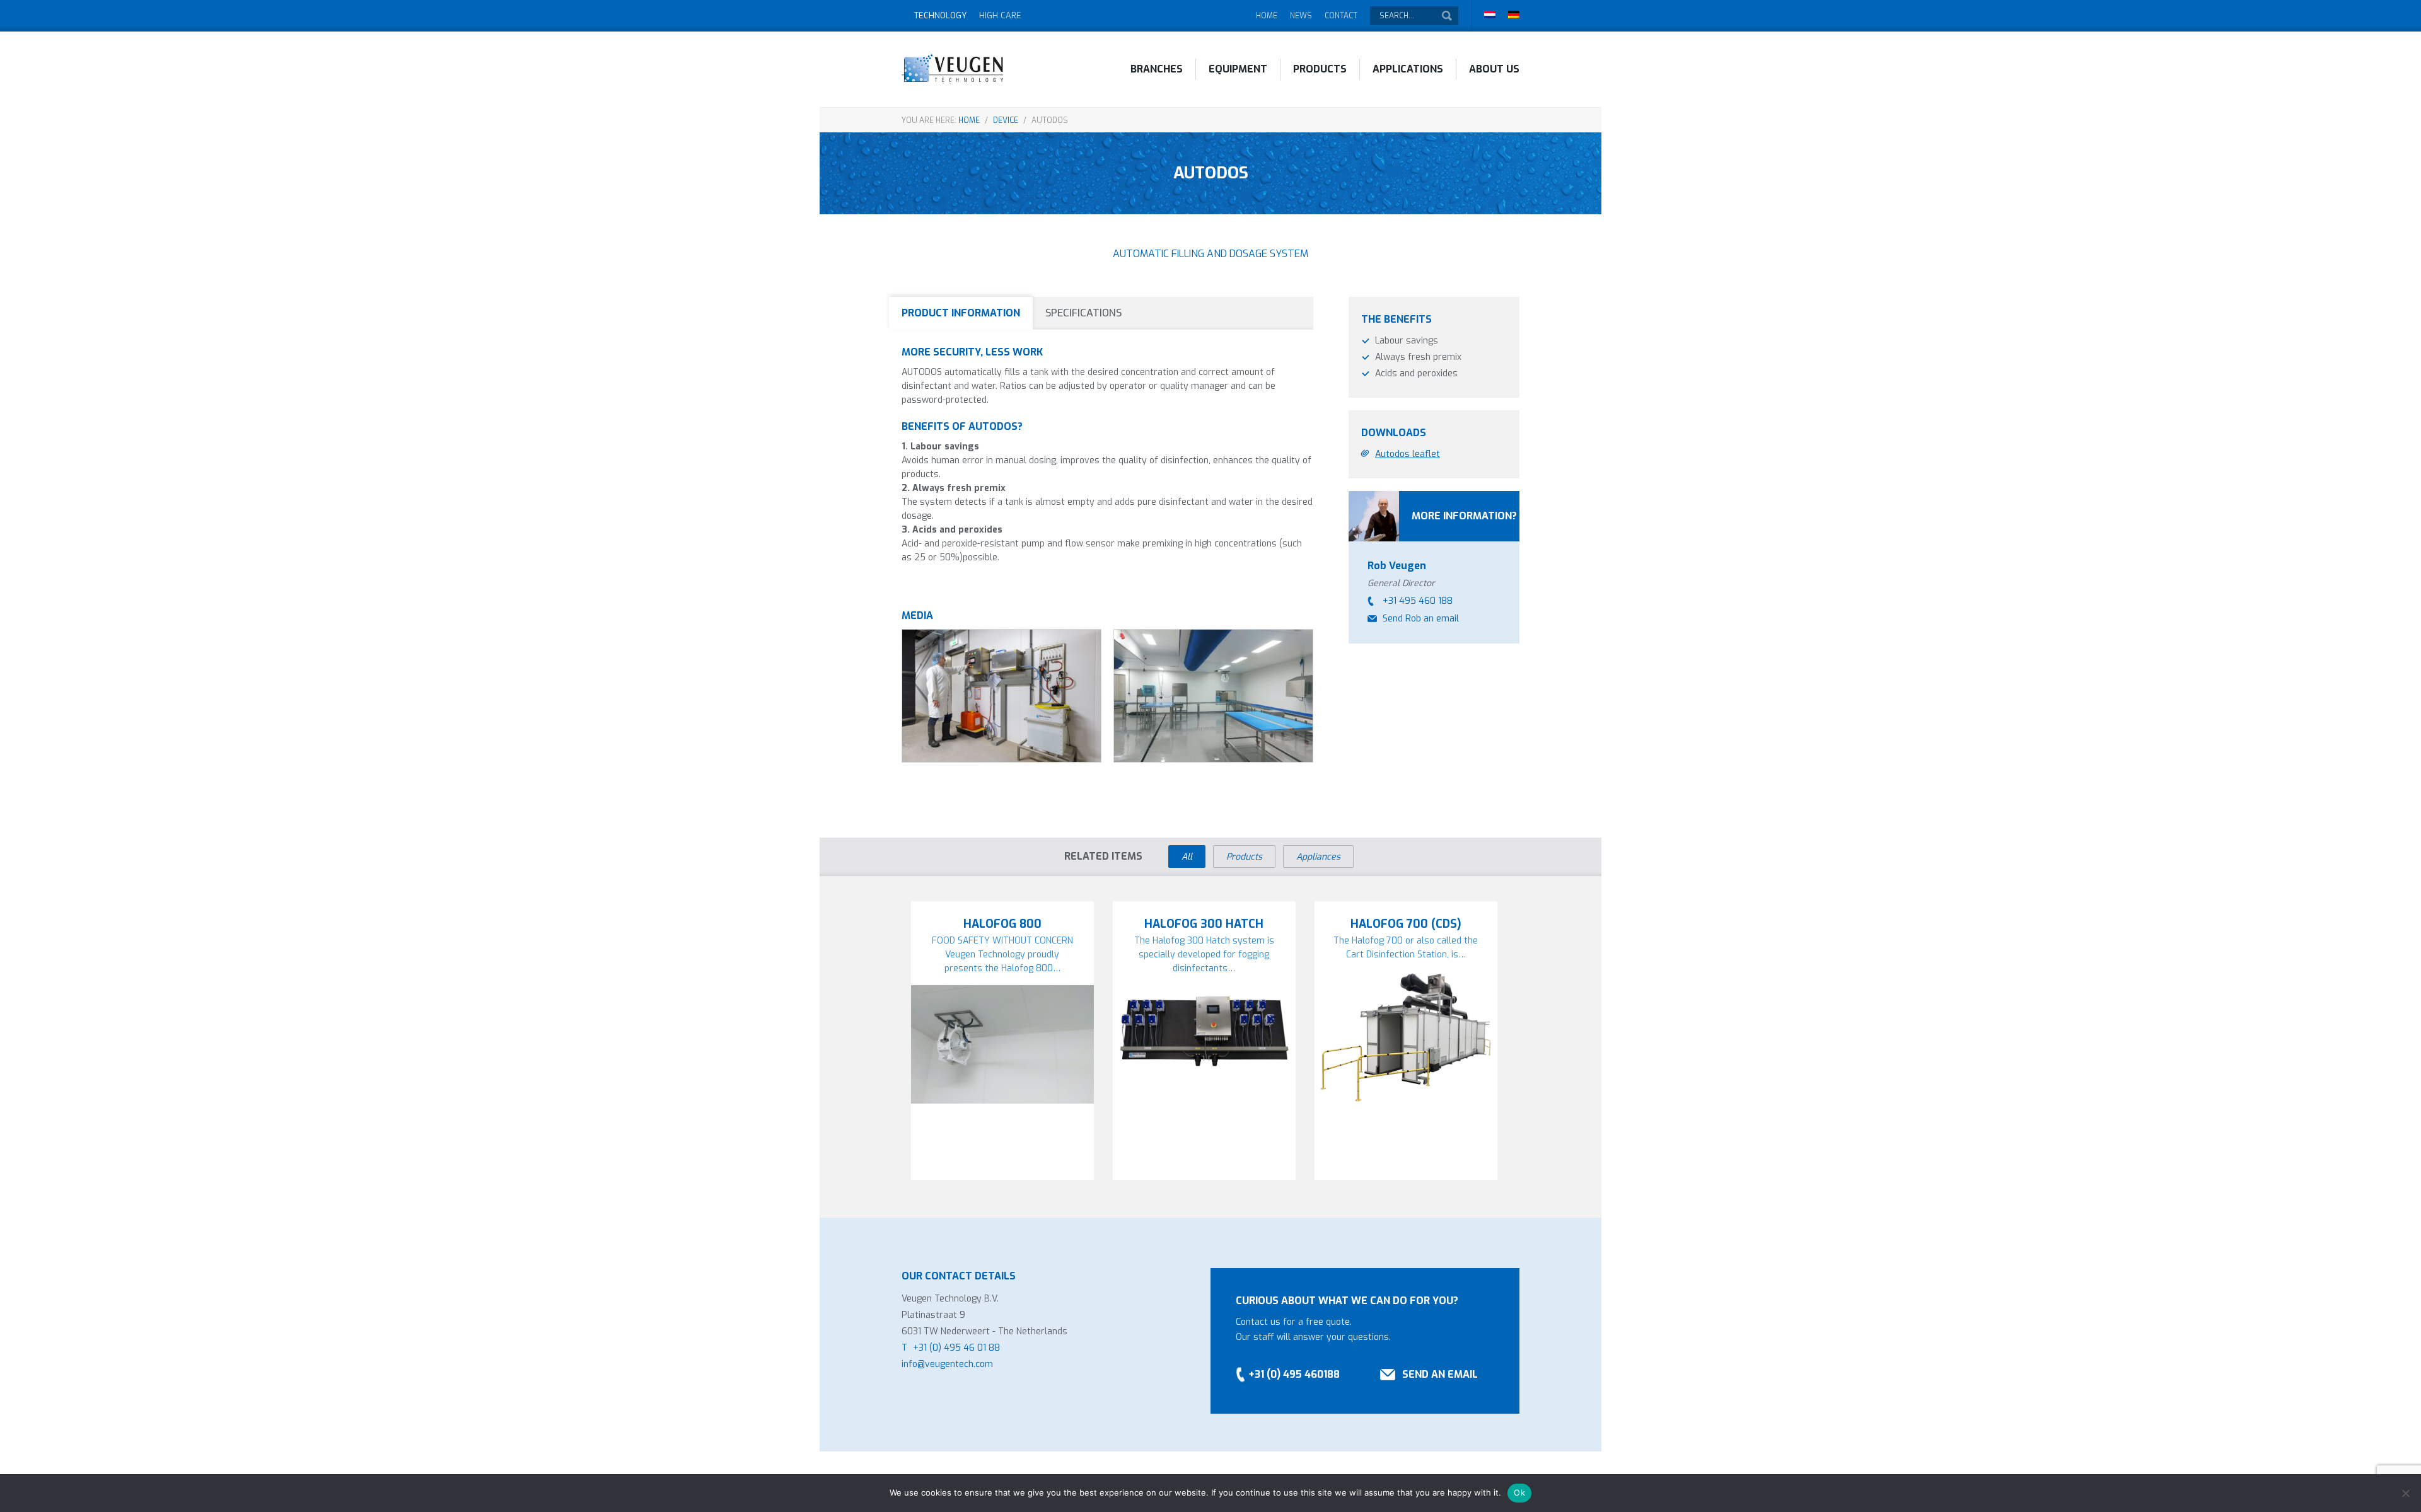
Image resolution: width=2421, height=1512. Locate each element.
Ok (1519, 1492)
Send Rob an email (1421, 619)
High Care (1000, 15)
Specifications (1083, 313)
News (1301, 16)
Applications (1408, 69)
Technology (940, 15)
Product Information (961, 313)
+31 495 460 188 (1418, 601)
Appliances (1318, 857)
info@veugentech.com (947, 1364)
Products (1320, 69)
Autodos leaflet (1408, 454)
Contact (1341, 16)
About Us (1494, 69)
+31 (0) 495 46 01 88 (956, 1348)
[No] (2405, 1493)
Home (1267, 16)
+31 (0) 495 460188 (1294, 1374)
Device (1006, 120)
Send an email (1440, 1374)
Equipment (1238, 69)
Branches (1157, 69)
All (1187, 857)
